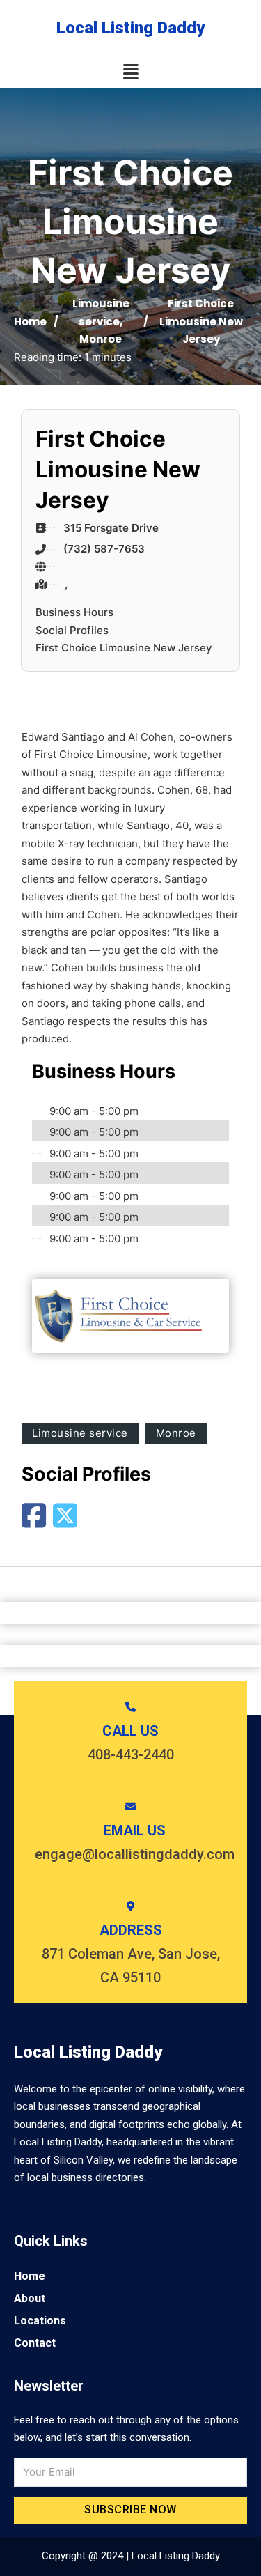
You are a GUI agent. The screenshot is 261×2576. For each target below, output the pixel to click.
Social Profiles (72, 630)
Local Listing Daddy (130, 28)
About (30, 2298)
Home (30, 322)
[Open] (131, 72)
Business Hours (74, 612)
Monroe (101, 339)
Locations (40, 2321)
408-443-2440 (131, 1754)
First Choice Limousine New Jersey (124, 648)
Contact (35, 2343)
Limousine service (80, 1433)
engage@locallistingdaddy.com (135, 1854)
